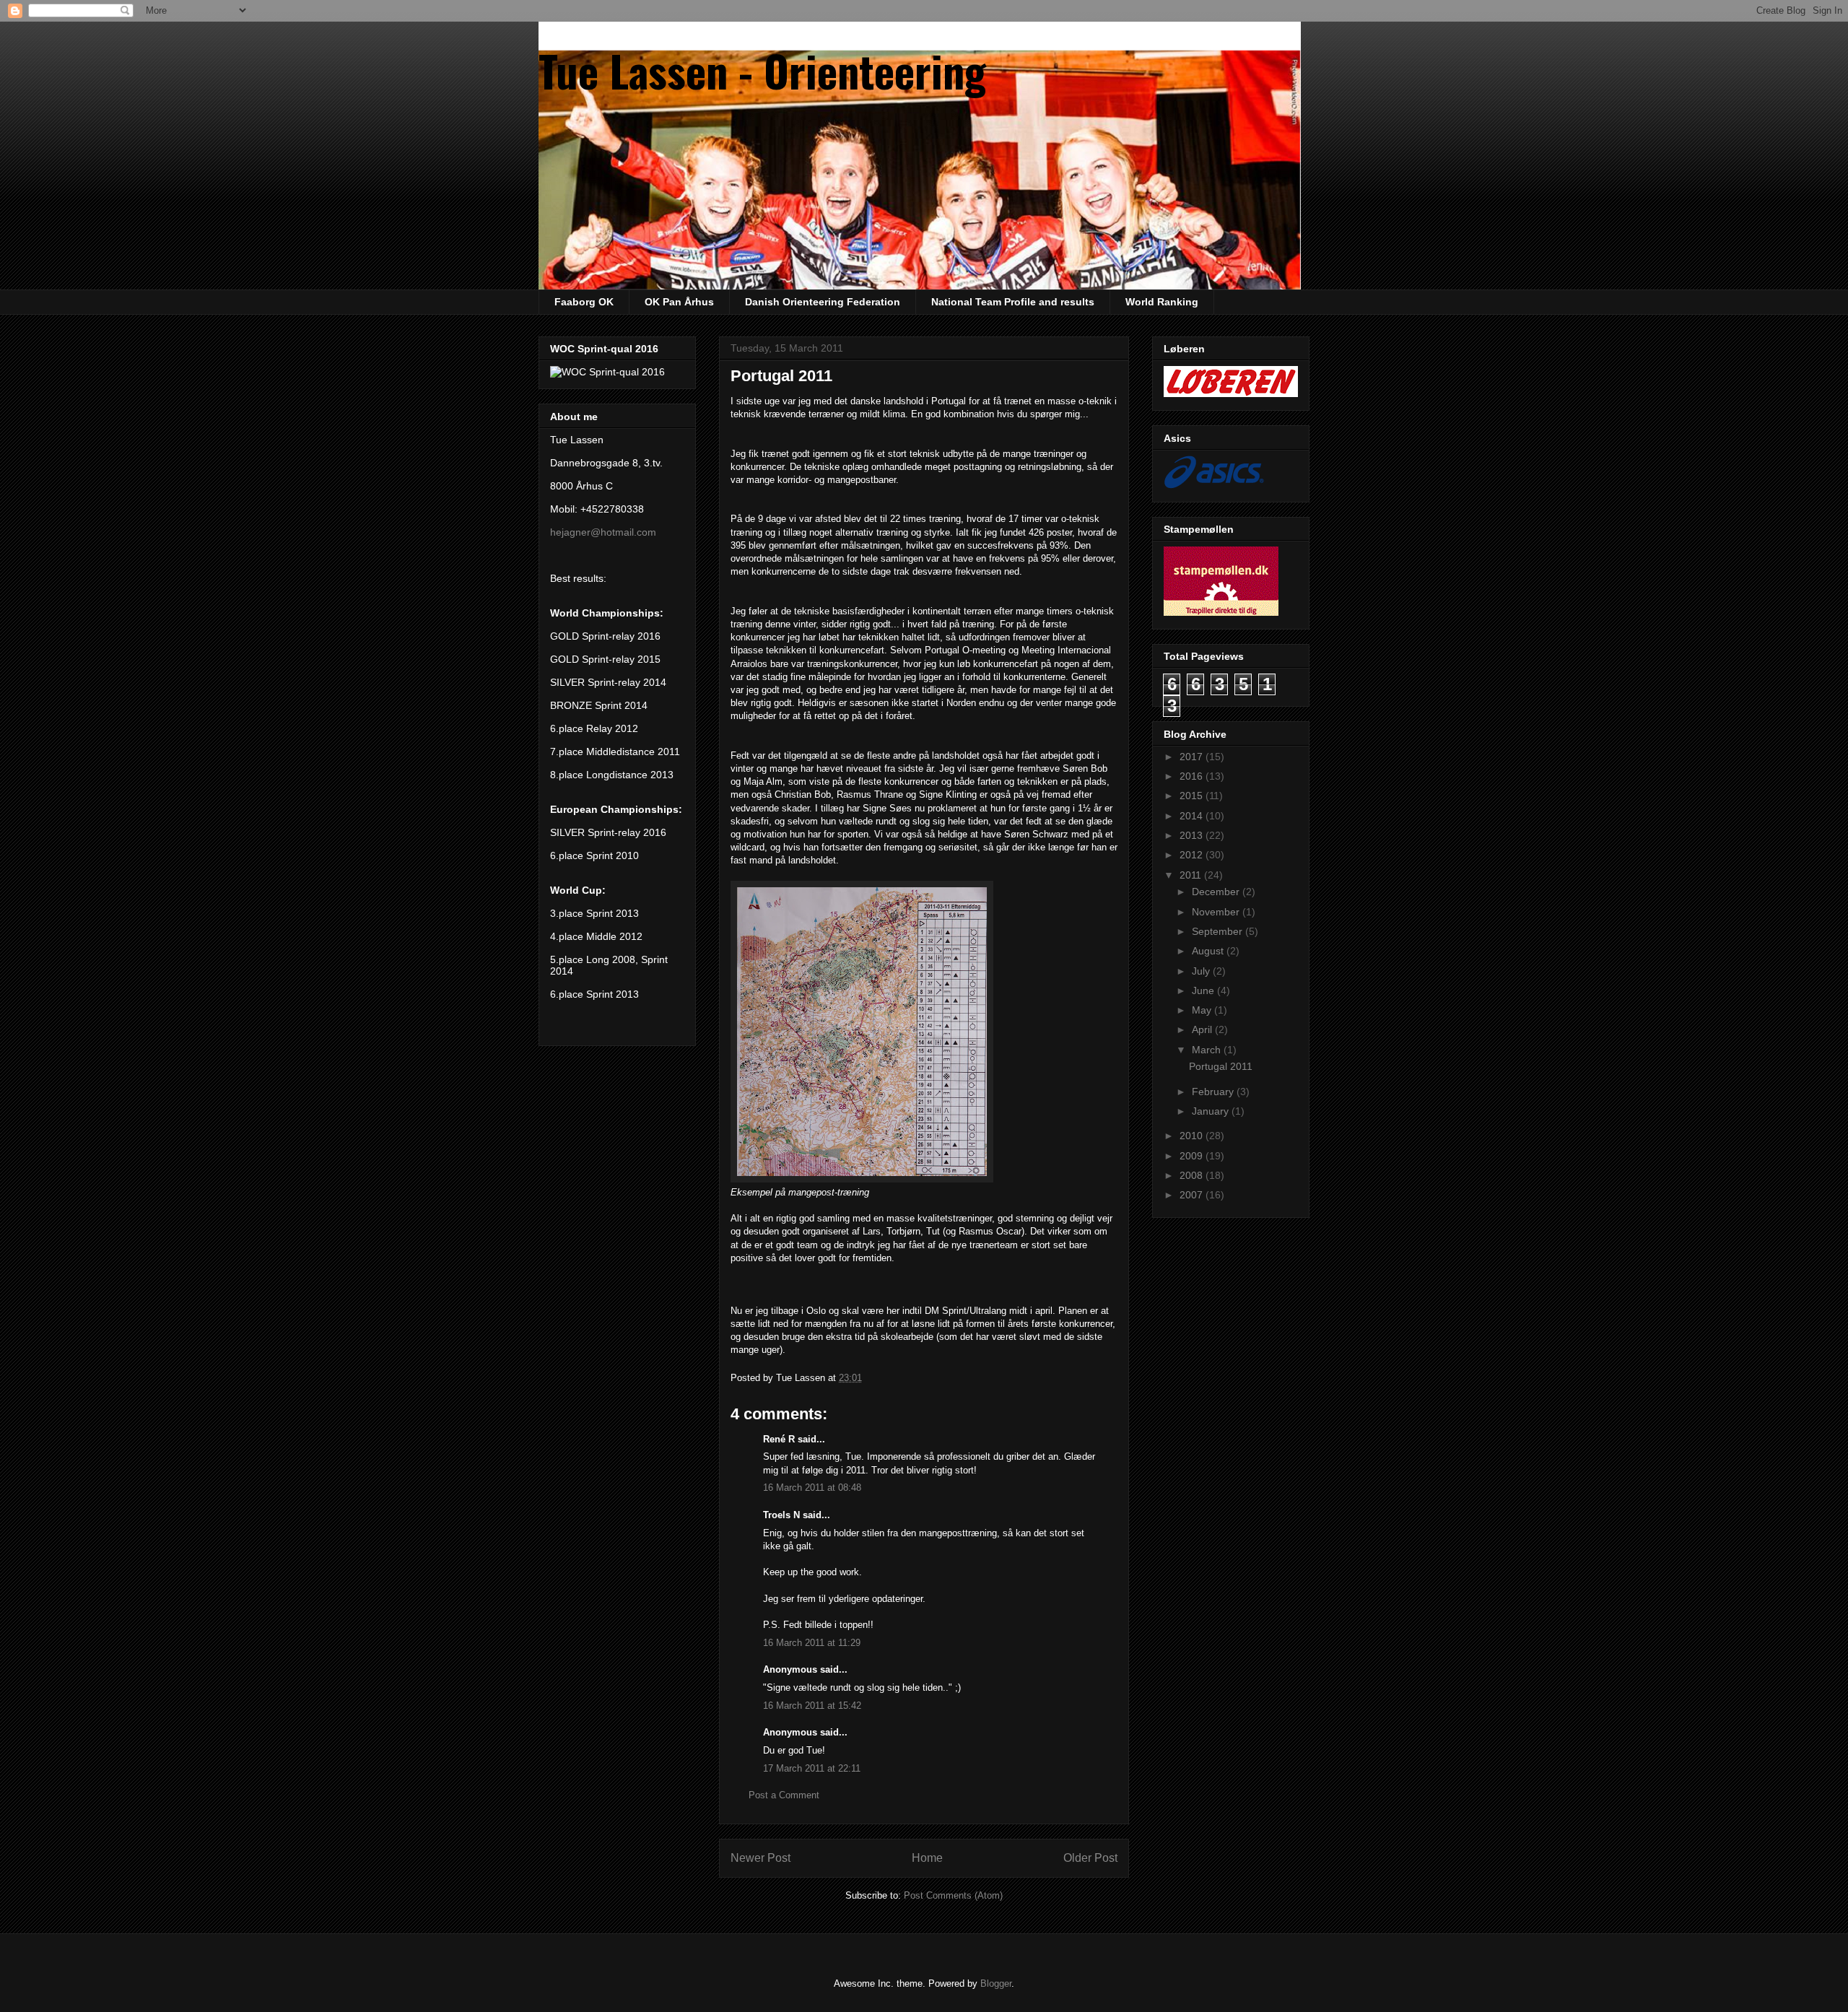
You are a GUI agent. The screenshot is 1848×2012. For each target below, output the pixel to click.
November (1217, 912)
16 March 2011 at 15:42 (812, 1706)
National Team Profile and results (1013, 302)
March (1208, 1050)
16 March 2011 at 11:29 (812, 1643)
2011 (1192, 875)
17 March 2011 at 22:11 (812, 1768)
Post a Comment (784, 1795)
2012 (1193, 855)
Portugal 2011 (1221, 1066)
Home (927, 1858)
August (1209, 951)
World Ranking (1162, 302)
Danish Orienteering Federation (823, 302)
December (1217, 892)
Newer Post (760, 1858)
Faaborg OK (584, 302)
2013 (1193, 835)
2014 (1193, 816)
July (1202, 971)
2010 (1193, 1136)
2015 (1193, 796)
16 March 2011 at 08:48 (812, 1488)
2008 (1193, 1175)
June (1204, 990)
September (1219, 931)
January (1212, 1111)
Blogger (996, 1983)
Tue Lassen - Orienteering (762, 70)
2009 (1193, 1156)
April (1203, 1029)
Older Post (1090, 1858)
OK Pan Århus (679, 302)
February (1214, 1092)
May (1203, 1010)
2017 (1193, 757)
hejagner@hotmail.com (603, 532)
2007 (1193, 1195)
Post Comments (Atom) (953, 1895)
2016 (1193, 776)
